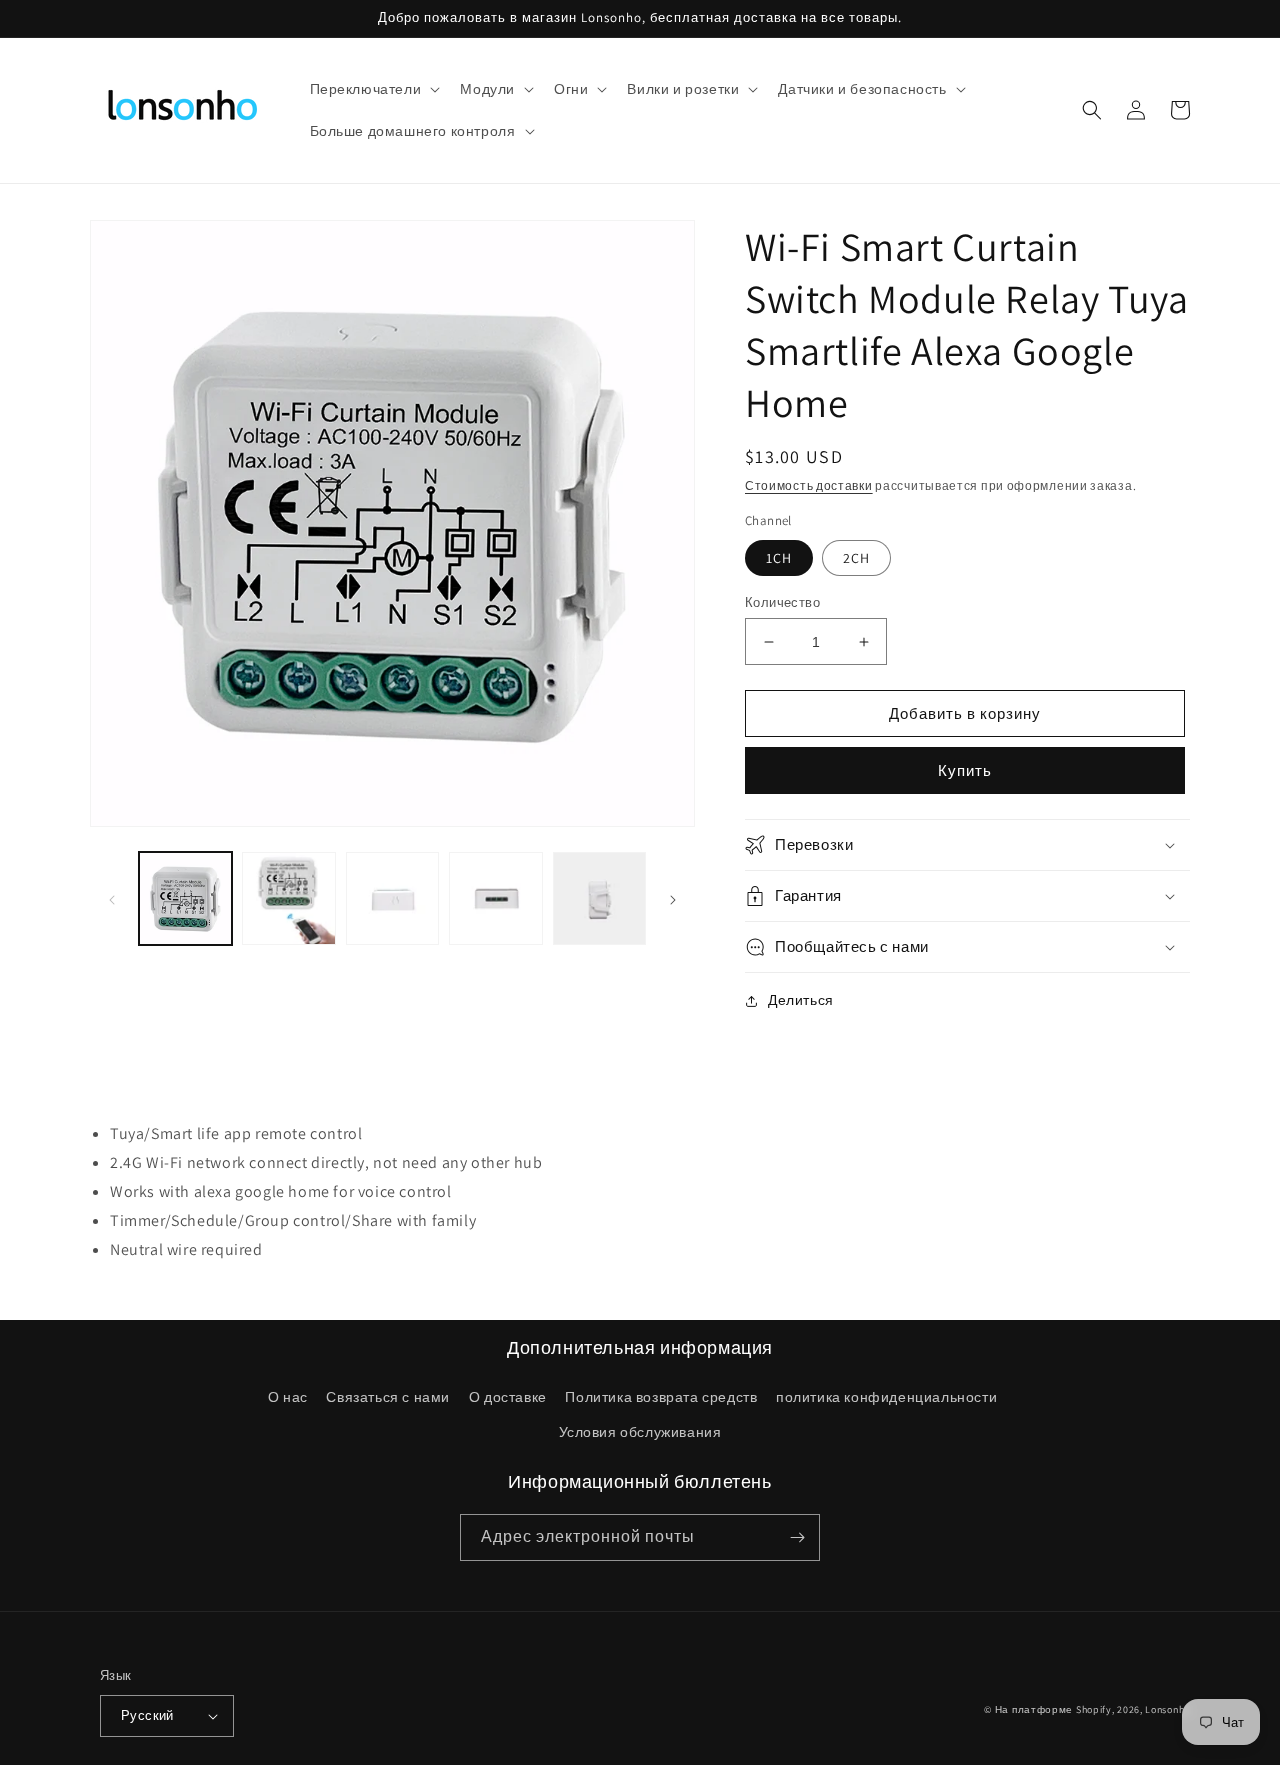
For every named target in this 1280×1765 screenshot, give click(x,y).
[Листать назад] (112, 899)
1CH (779, 558)
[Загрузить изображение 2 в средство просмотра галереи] (288, 898)
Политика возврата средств (661, 1397)
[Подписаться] (797, 1537)
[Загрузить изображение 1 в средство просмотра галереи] (185, 898)
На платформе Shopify (1053, 1709)
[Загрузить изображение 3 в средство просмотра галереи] (392, 898)
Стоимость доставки (809, 485)
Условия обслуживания (640, 1432)
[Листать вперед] (673, 899)
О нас (288, 1397)
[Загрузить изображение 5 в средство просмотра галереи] (599, 898)
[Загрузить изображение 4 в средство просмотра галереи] (495, 898)
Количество (782, 602)
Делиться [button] (801, 1000)
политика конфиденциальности (886, 1397)
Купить (965, 770)
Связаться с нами (388, 1397)
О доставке (508, 1397)
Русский (147, 1715)
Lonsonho (1167, 1709)
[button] (373, 89)
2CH (856, 558)
